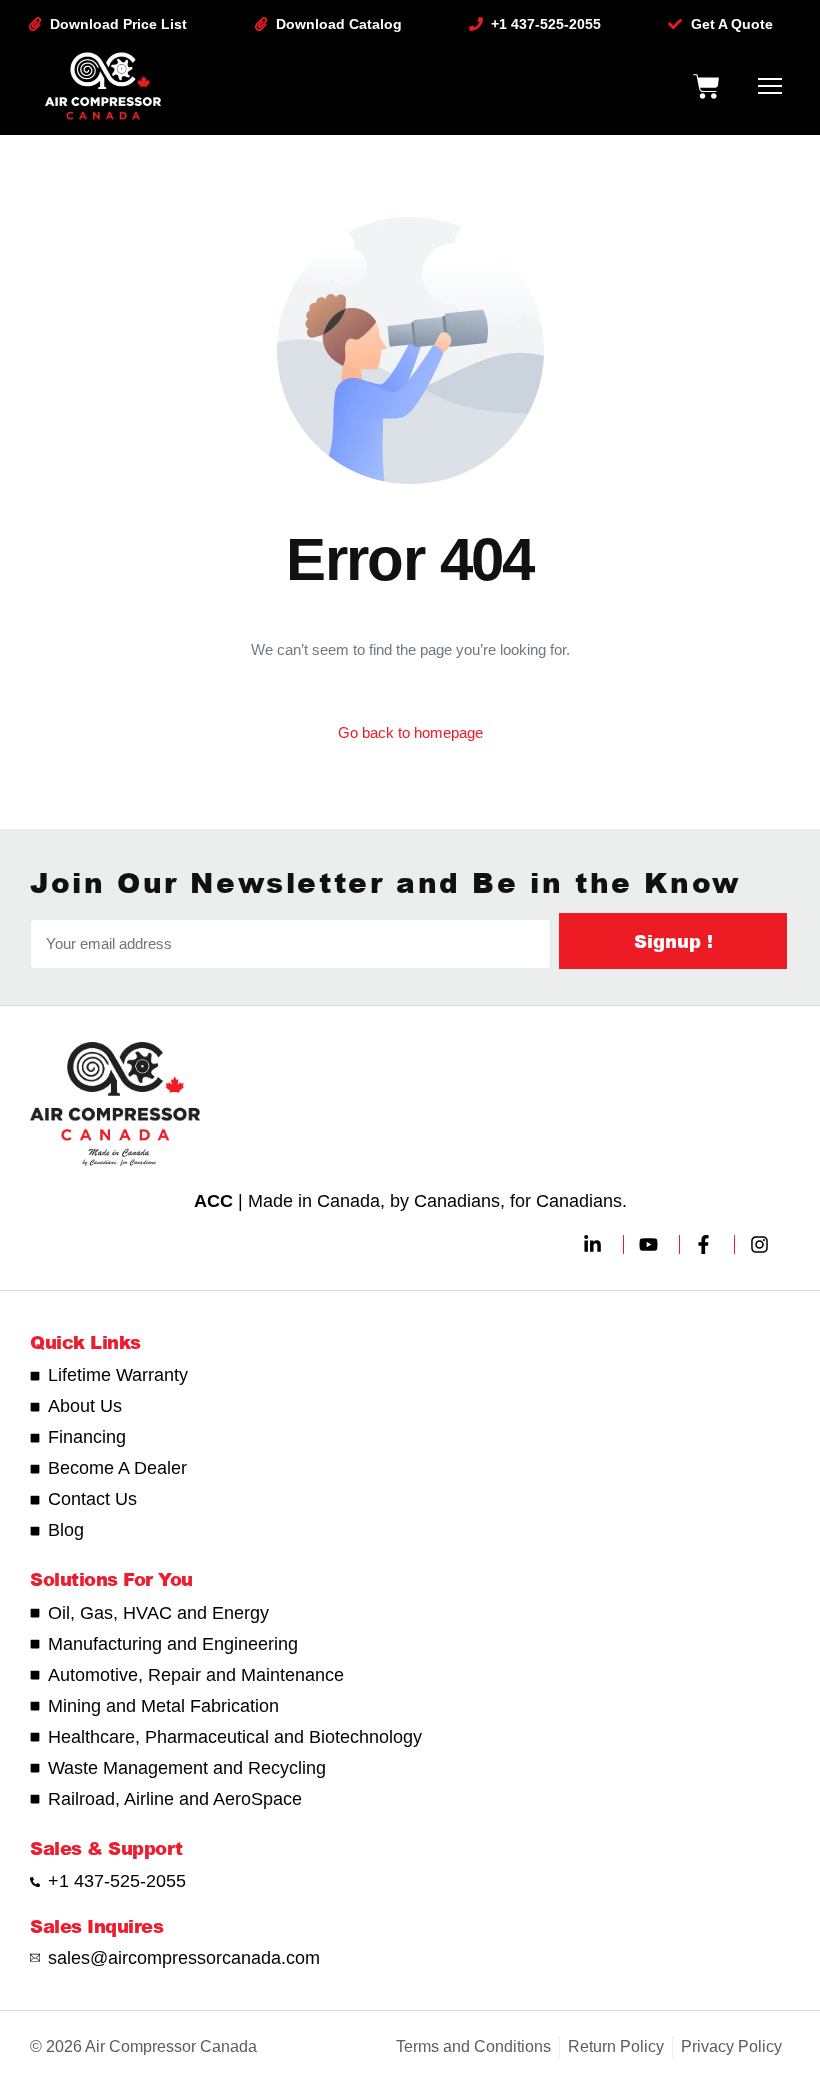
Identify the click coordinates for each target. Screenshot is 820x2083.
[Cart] (706, 86)
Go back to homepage (410, 732)
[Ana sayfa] (103, 86)
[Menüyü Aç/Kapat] (770, 86)
